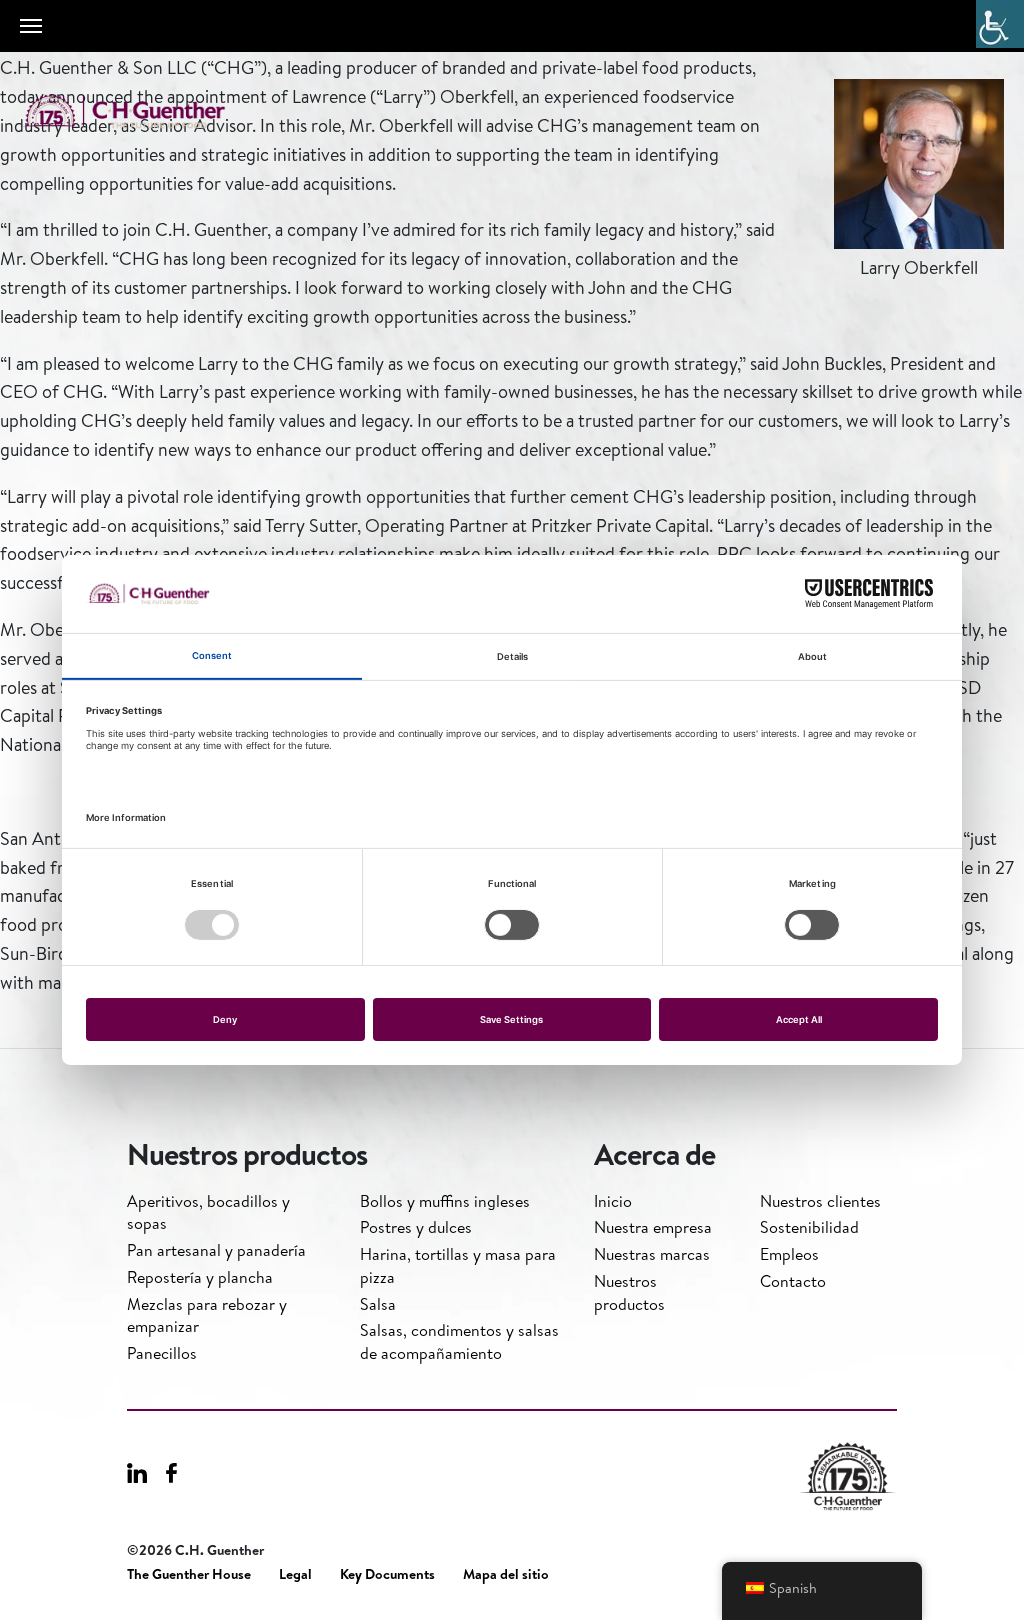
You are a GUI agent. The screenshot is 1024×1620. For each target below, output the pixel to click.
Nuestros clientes (820, 1201)
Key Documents (387, 1574)
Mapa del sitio (506, 1574)
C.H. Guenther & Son (145, 111)
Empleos (789, 1254)
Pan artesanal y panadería (216, 1250)
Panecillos (162, 1353)
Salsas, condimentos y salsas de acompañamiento (459, 1341)
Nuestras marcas (652, 1254)
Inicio (613, 1201)
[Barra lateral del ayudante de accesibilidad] (1000, 24)
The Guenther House (189, 1574)
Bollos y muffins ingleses (445, 1201)
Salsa (378, 1304)
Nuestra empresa (653, 1227)
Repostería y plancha (200, 1277)
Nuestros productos (629, 1292)
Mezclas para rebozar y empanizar (207, 1315)
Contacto (793, 1281)
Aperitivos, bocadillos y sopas (208, 1212)
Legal (295, 1574)
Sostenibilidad (809, 1227)
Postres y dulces (416, 1227)
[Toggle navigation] (31, 26)
